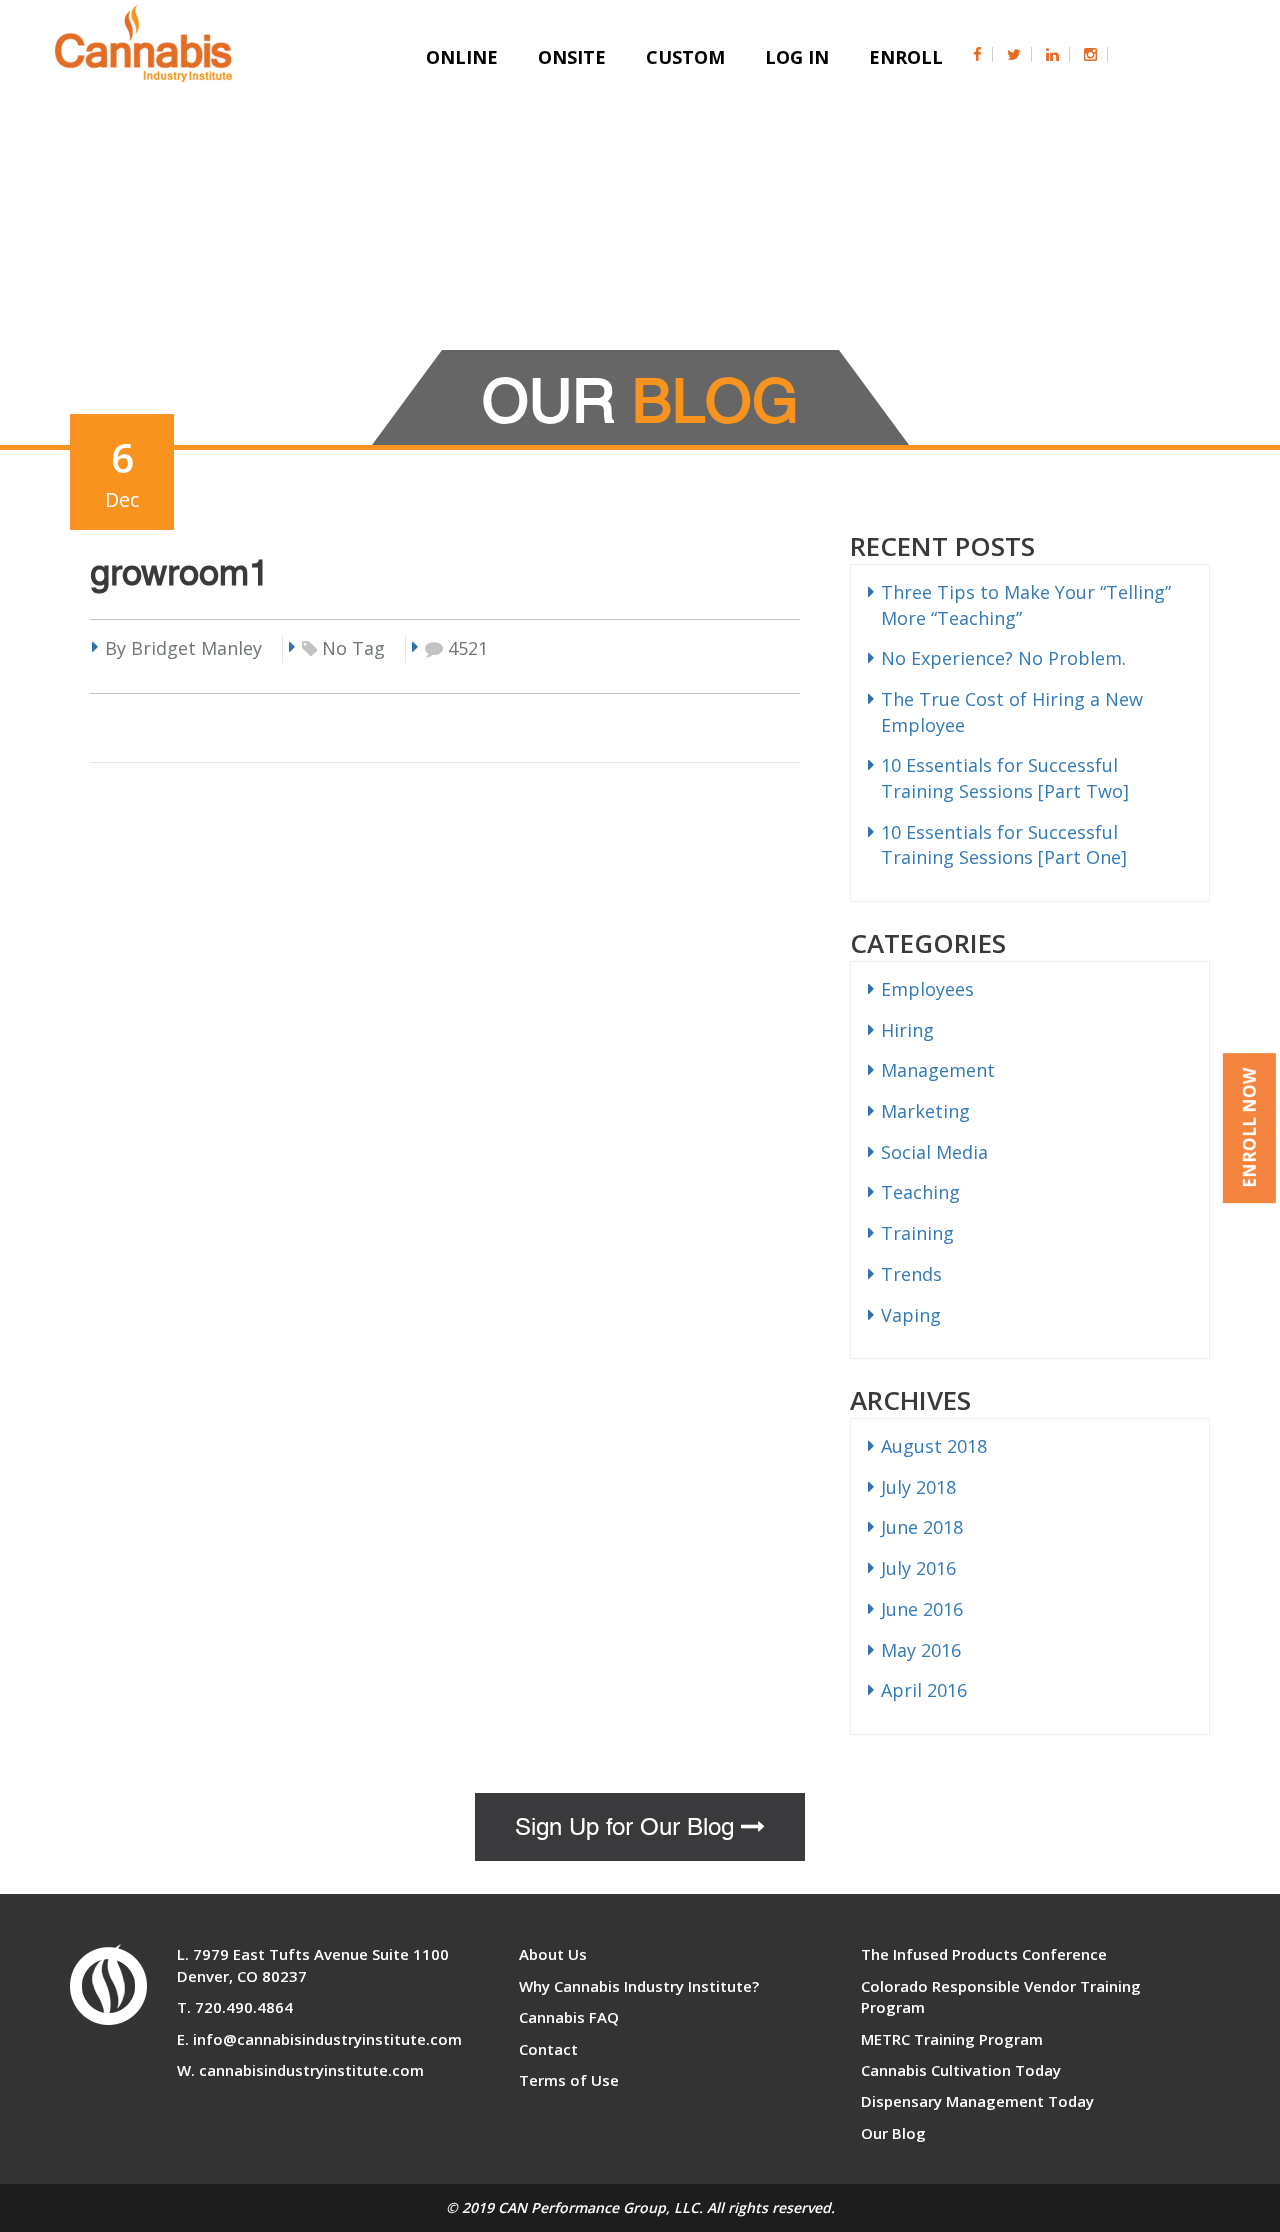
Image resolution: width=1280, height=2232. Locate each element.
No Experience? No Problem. (1003, 658)
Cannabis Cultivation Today (961, 2070)
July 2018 (918, 1487)
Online (462, 57)
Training (917, 1233)
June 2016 (922, 1609)
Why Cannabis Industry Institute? (639, 1986)
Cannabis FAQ (569, 2017)
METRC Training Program (952, 2039)
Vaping (911, 1315)
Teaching (920, 1192)
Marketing (925, 1111)
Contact (548, 2049)
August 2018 (934, 1446)
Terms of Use (569, 2080)
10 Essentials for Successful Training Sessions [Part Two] (1005, 778)
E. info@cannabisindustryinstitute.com (319, 2039)
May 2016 (921, 1650)
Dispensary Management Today (977, 2101)
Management (938, 1070)
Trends (911, 1274)
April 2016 (924, 1690)
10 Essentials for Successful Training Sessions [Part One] (1004, 845)
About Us (553, 1954)
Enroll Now (1249, 1128)
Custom (685, 57)
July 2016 (918, 1568)
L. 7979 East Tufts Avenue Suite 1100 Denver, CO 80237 (313, 1964)
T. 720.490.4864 (235, 2007)
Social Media (934, 1152)
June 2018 (922, 1527)
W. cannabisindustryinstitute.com (300, 2070)
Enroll (906, 57)
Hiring (907, 1030)
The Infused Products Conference (984, 1954)
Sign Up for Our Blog (628, 1827)
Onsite (572, 57)
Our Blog (893, 2133)
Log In (797, 57)
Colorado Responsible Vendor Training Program (1001, 1996)
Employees (927, 989)
